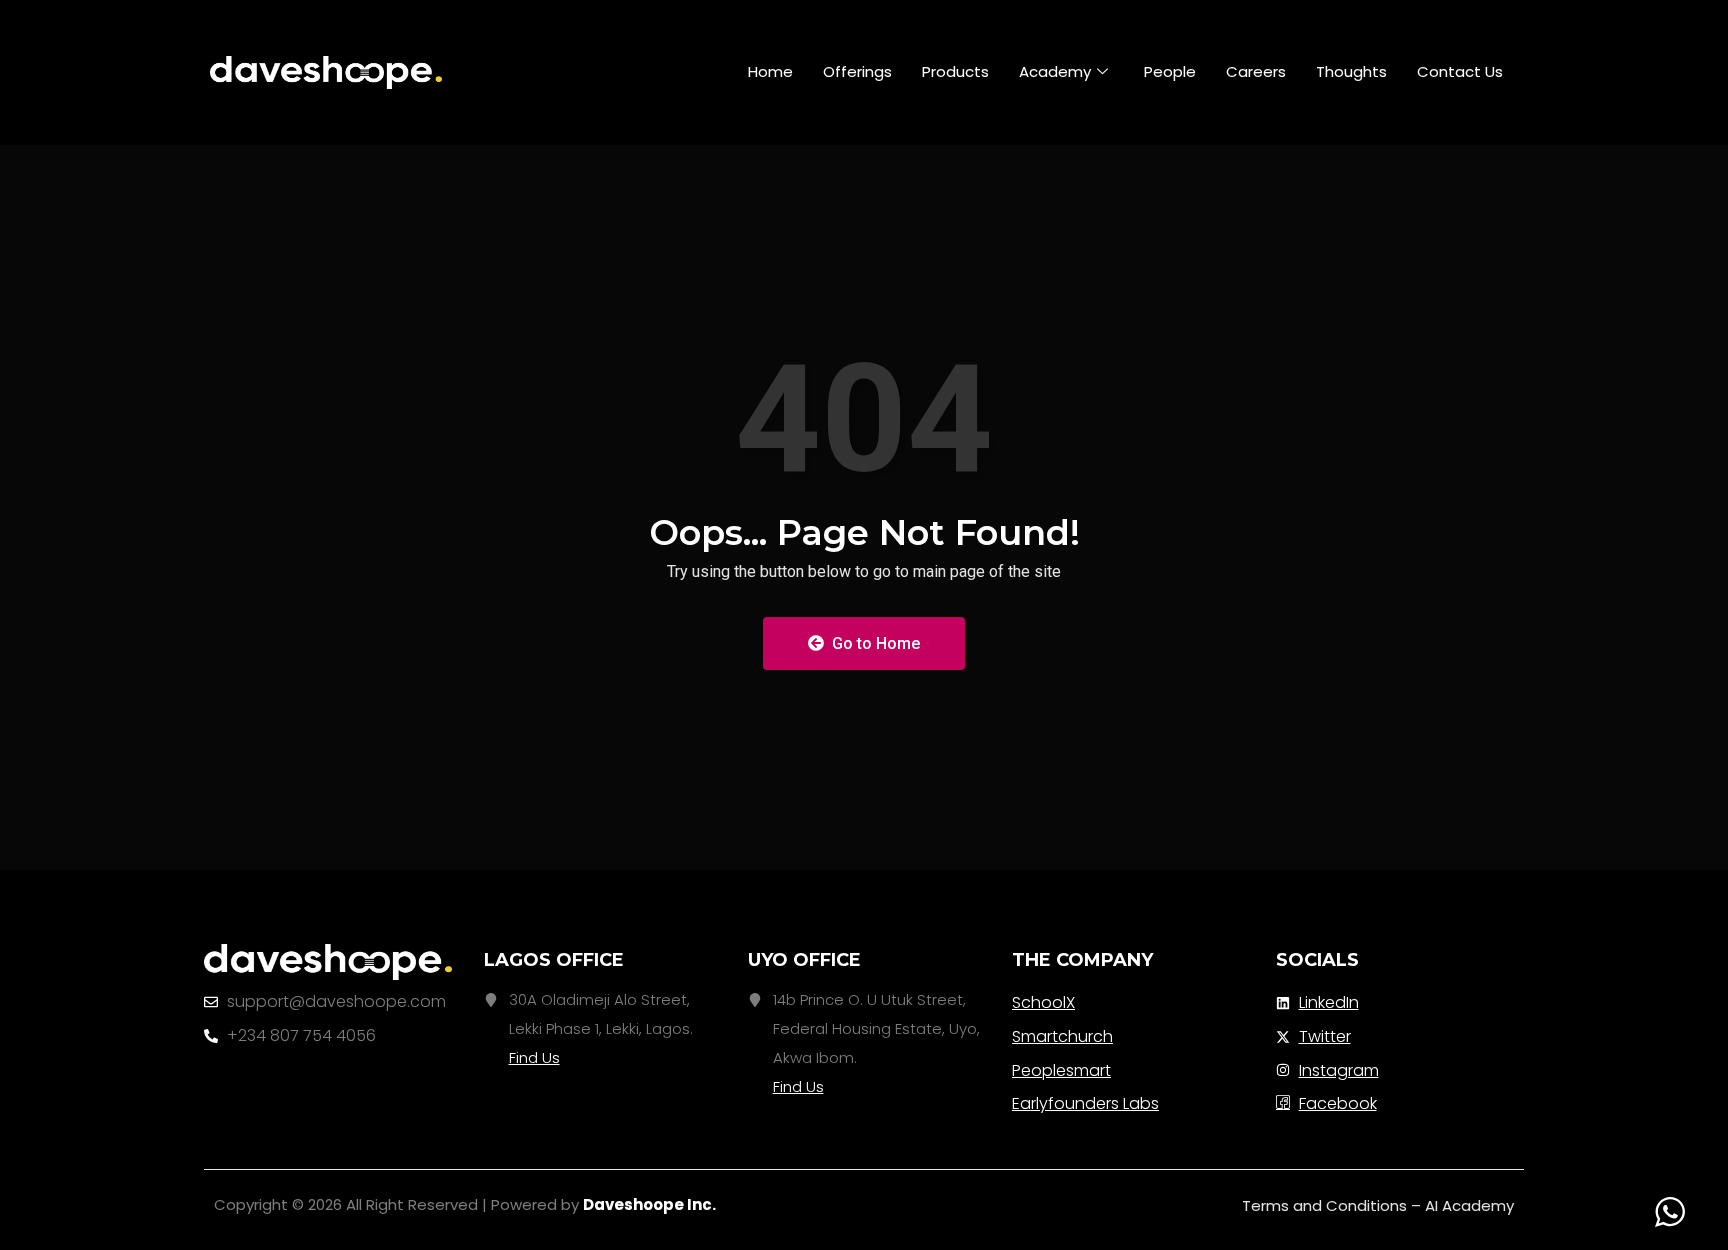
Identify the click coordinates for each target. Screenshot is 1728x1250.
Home (770, 71)
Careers (1256, 71)
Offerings (857, 71)
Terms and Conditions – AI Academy (1378, 1205)
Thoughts (1351, 71)
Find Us (534, 1057)
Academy (1055, 71)
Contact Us (1460, 71)
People (1170, 71)
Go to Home (874, 643)
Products (955, 71)
